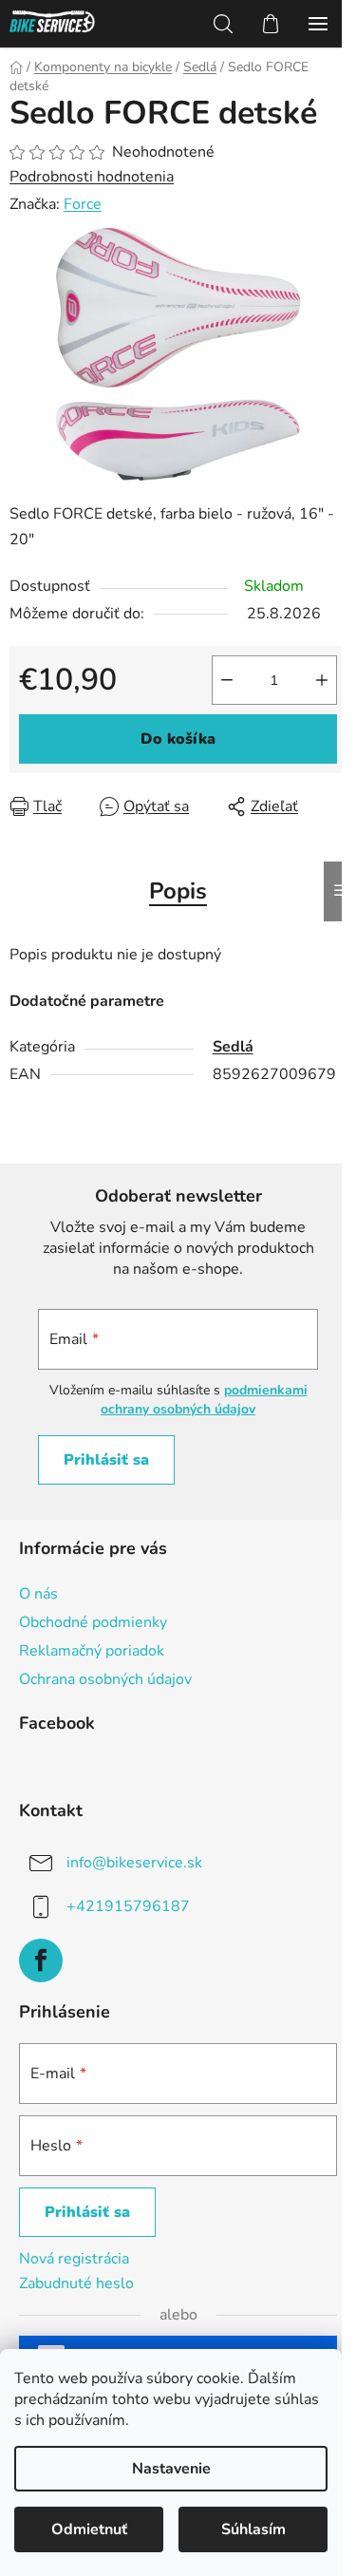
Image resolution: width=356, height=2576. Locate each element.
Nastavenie (171, 2469)
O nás (38, 1594)
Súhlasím (253, 2529)
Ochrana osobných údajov (105, 1679)
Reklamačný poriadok (92, 1651)
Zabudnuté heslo (76, 2283)
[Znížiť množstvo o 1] (227, 680)
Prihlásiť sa (106, 1460)
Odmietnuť (89, 2529)
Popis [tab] (178, 891)
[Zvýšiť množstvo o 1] (322, 680)
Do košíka (178, 739)
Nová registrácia (74, 2259)
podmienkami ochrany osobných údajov (204, 1400)
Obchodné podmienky (93, 1622)
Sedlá (233, 1047)
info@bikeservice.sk (134, 1863)
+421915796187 (128, 1906)
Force (83, 204)
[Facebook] (41, 1960)
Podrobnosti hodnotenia (92, 177)
